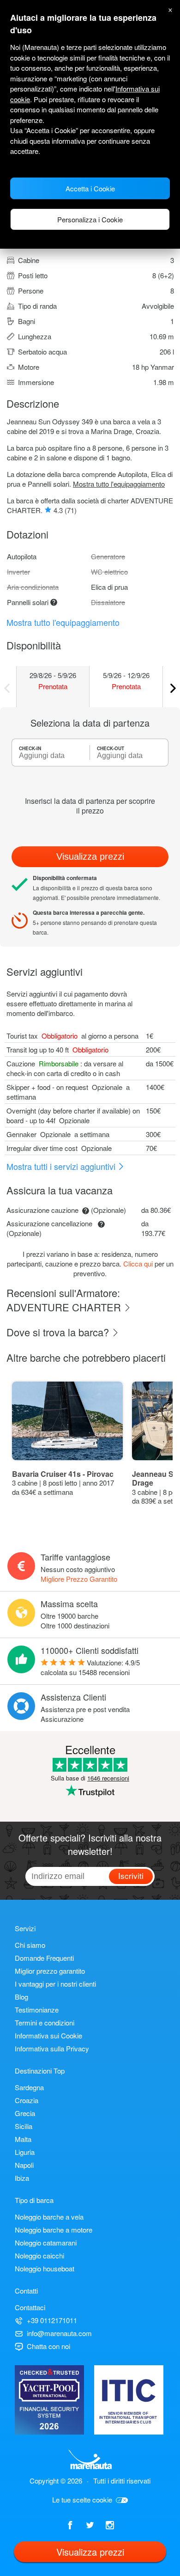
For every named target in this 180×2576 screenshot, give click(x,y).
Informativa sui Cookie (48, 2035)
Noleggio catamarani (46, 2243)
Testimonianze (37, 2010)
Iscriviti (131, 1875)
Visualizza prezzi (90, 857)
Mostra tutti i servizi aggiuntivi (62, 1166)
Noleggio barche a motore (54, 2230)
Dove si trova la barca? (59, 1332)
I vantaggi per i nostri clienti (55, 1984)
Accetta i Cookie (90, 188)
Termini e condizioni (45, 2022)
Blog (21, 1997)
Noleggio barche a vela (49, 2217)
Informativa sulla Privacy (52, 2048)
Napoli (24, 2165)
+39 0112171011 (52, 2320)
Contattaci (30, 2307)
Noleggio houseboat (45, 2268)
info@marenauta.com (59, 2333)
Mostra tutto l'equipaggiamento (119, 484)
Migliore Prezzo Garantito (79, 1579)
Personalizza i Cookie (90, 219)
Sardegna (29, 2087)
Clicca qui (138, 1264)
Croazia (27, 2100)
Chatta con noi (48, 2346)
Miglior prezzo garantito (50, 1971)
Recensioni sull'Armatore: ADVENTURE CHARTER (65, 1300)
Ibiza (22, 2178)
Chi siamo (30, 1945)
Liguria (25, 2152)
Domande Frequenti (44, 1958)
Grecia (25, 2113)
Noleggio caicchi (39, 2255)
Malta (23, 2139)
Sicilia (24, 2126)
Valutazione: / (90, 1667)
